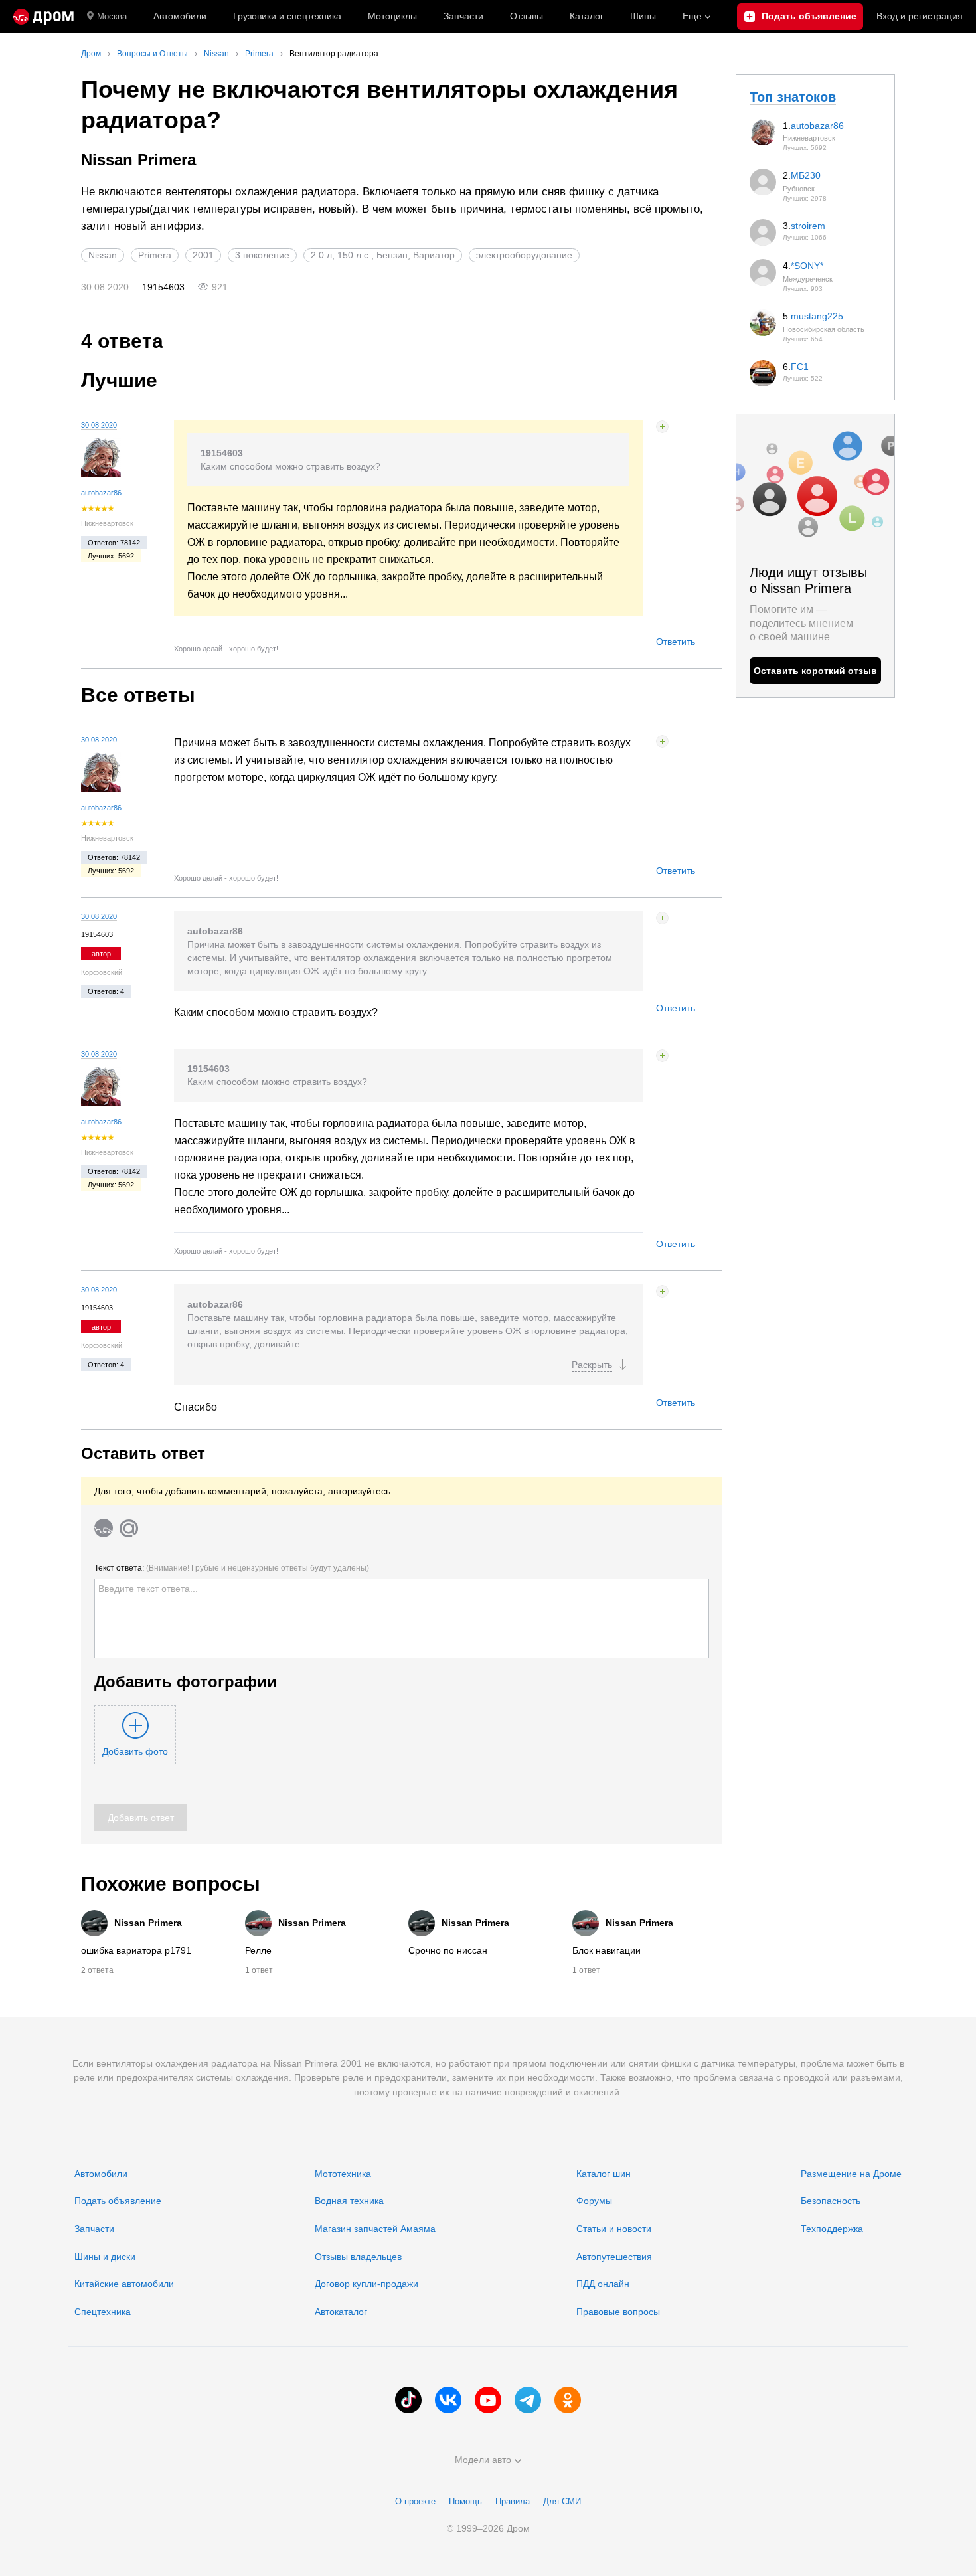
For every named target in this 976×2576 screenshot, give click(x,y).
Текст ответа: (232, 1568)
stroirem (808, 226)
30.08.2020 (99, 425)
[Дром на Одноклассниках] (568, 2400)
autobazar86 (101, 493)
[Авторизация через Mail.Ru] (129, 1528)
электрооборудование (524, 255)
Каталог (587, 16)
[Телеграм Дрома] (528, 2400)
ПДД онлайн (603, 2284)
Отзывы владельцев (358, 2257)
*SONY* (807, 266)
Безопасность (831, 2201)
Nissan (103, 255)
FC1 (800, 367)
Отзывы (527, 16)
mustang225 (817, 316)
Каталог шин (604, 2174)
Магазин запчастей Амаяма (375, 2229)
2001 (203, 255)
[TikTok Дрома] (408, 2400)
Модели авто (483, 2460)
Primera (155, 255)
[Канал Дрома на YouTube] (488, 2400)
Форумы (594, 2201)
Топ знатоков (793, 97)
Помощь (465, 2501)
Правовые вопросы (618, 2312)
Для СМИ (562, 2501)
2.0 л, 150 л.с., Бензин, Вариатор (383, 255)
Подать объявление (118, 2201)
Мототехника (343, 2174)
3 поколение (262, 255)
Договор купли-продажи (366, 2284)
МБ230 (806, 175)
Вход (920, 16)
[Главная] (43, 17)
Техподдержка (832, 2229)
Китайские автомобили (124, 2284)
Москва (112, 16)
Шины (643, 16)
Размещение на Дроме (851, 2174)
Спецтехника (103, 2312)
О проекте (415, 2501)
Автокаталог (341, 2312)
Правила (513, 2501)
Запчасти (463, 16)
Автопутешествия (614, 2257)
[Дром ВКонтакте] (448, 2400)
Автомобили (180, 16)
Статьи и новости (614, 2229)
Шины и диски (105, 2257)
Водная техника (349, 2201)
